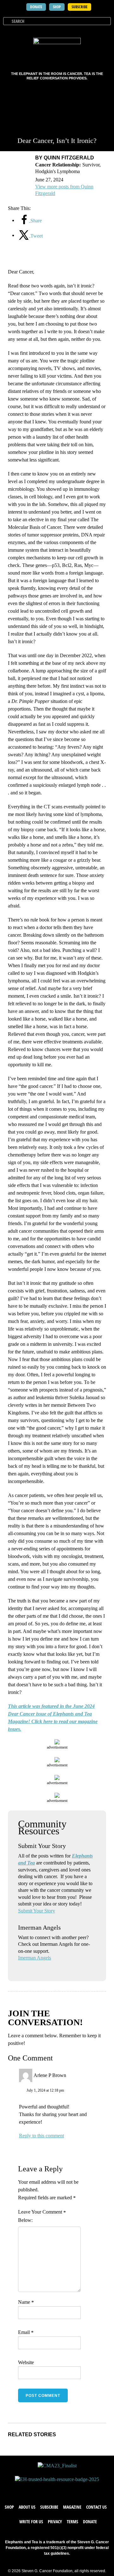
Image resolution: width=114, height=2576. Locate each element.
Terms (73, 2522)
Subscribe (49, 2507)
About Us (27, 2507)
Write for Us (31, 2522)
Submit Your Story (37, 1911)
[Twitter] (51, 2489)
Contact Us (96, 2507)
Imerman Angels (35, 1958)
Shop (9, 2507)
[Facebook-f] (38, 2489)
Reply (25, 2136)
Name (26, 2302)
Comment (54, 2212)
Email (26, 2332)
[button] (108, 30)
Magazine (72, 2507)
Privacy (55, 2522)
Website (26, 2362)
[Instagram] (63, 2489)
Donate (90, 2522)
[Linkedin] (76, 2489)
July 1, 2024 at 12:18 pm (45, 2090)
